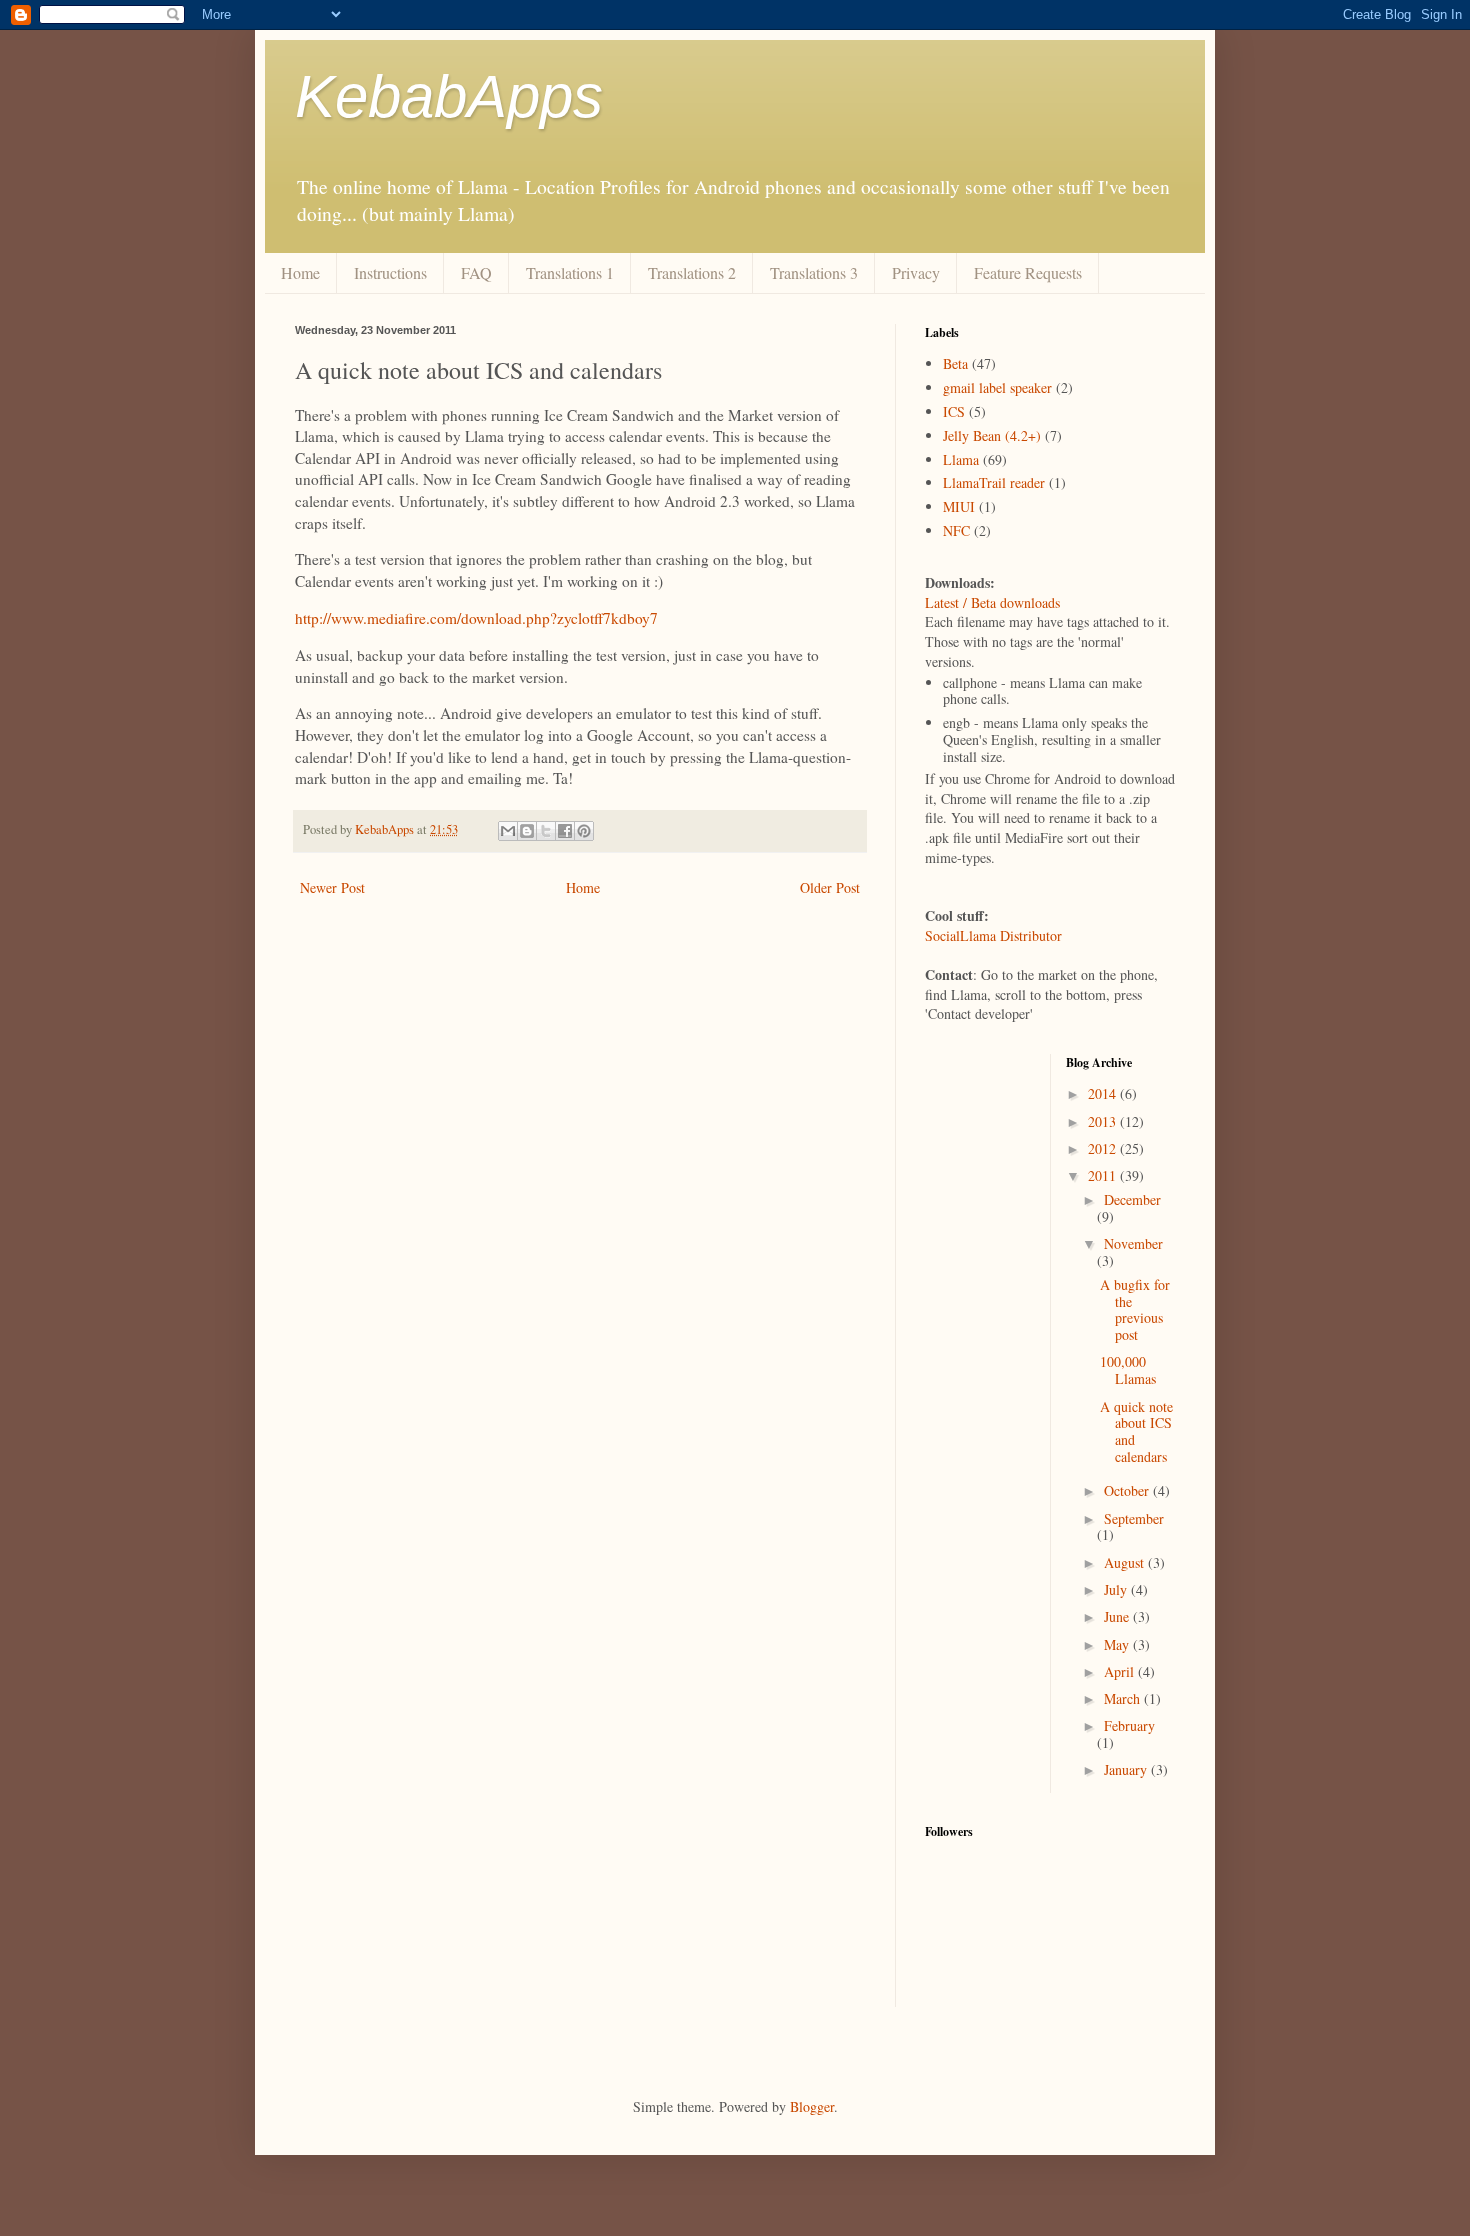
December (1132, 1199)
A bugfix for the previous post (1135, 1309)
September (1134, 1518)
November (1133, 1243)
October (1128, 1490)
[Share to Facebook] (565, 831)
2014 (1104, 1093)
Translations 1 (570, 272)
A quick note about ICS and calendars (1136, 1431)
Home (300, 272)
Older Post (830, 887)
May (1118, 1644)
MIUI (959, 506)
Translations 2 (692, 272)
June (1118, 1616)
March (1124, 1698)
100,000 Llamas (1128, 1370)
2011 (1104, 1175)
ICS (954, 411)
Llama (961, 459)
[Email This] (508, 831)
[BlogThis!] (527, 831)
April (1121, 1671)
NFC (956, 530)
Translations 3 (814, 272)
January (1127, 1769)
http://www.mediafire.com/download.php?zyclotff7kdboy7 (476, 618)
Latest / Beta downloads (992, 602)
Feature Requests (1028, 272)
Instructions (390, 272)
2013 (1104, 1121)
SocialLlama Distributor (993, 935)
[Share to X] (546, 831)
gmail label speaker (997, 387)
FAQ (476, 272)
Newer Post (332, 887)
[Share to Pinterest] (584, 831)
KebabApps (449, 96)
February (1129, 1725)
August (1126, 1562)
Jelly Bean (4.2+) (992, 435)
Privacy (916, 272)
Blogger (812, 2106)
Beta (955, 363)
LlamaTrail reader (994, 482)
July (1117, 1589)
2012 (1104, 1148)
